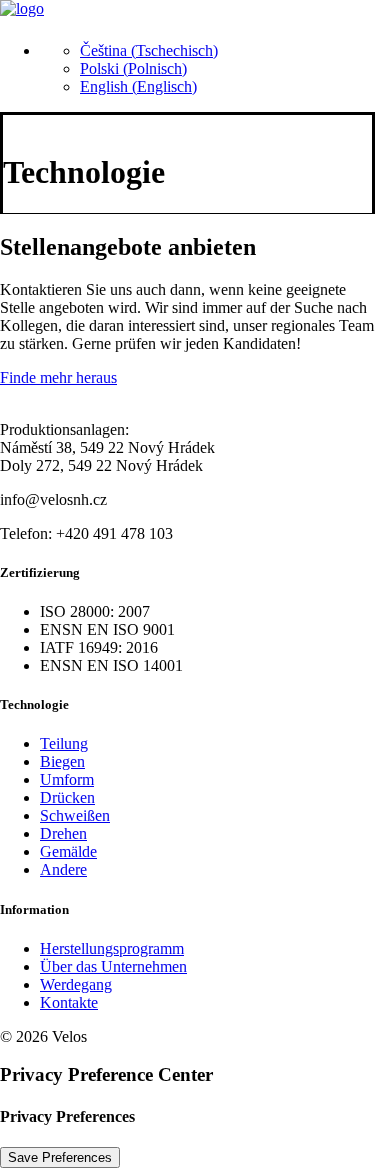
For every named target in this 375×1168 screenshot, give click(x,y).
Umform (67, 779)
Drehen (63, 833)
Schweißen (75, 815)
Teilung (64, 743)
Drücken (67, 797)
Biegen (62, 761)
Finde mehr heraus (58, 377)
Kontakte (69, 1002)
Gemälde (68, 851)
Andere (63, 869)
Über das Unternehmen (113, 966)
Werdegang (76, 984)
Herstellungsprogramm (112, 948)
